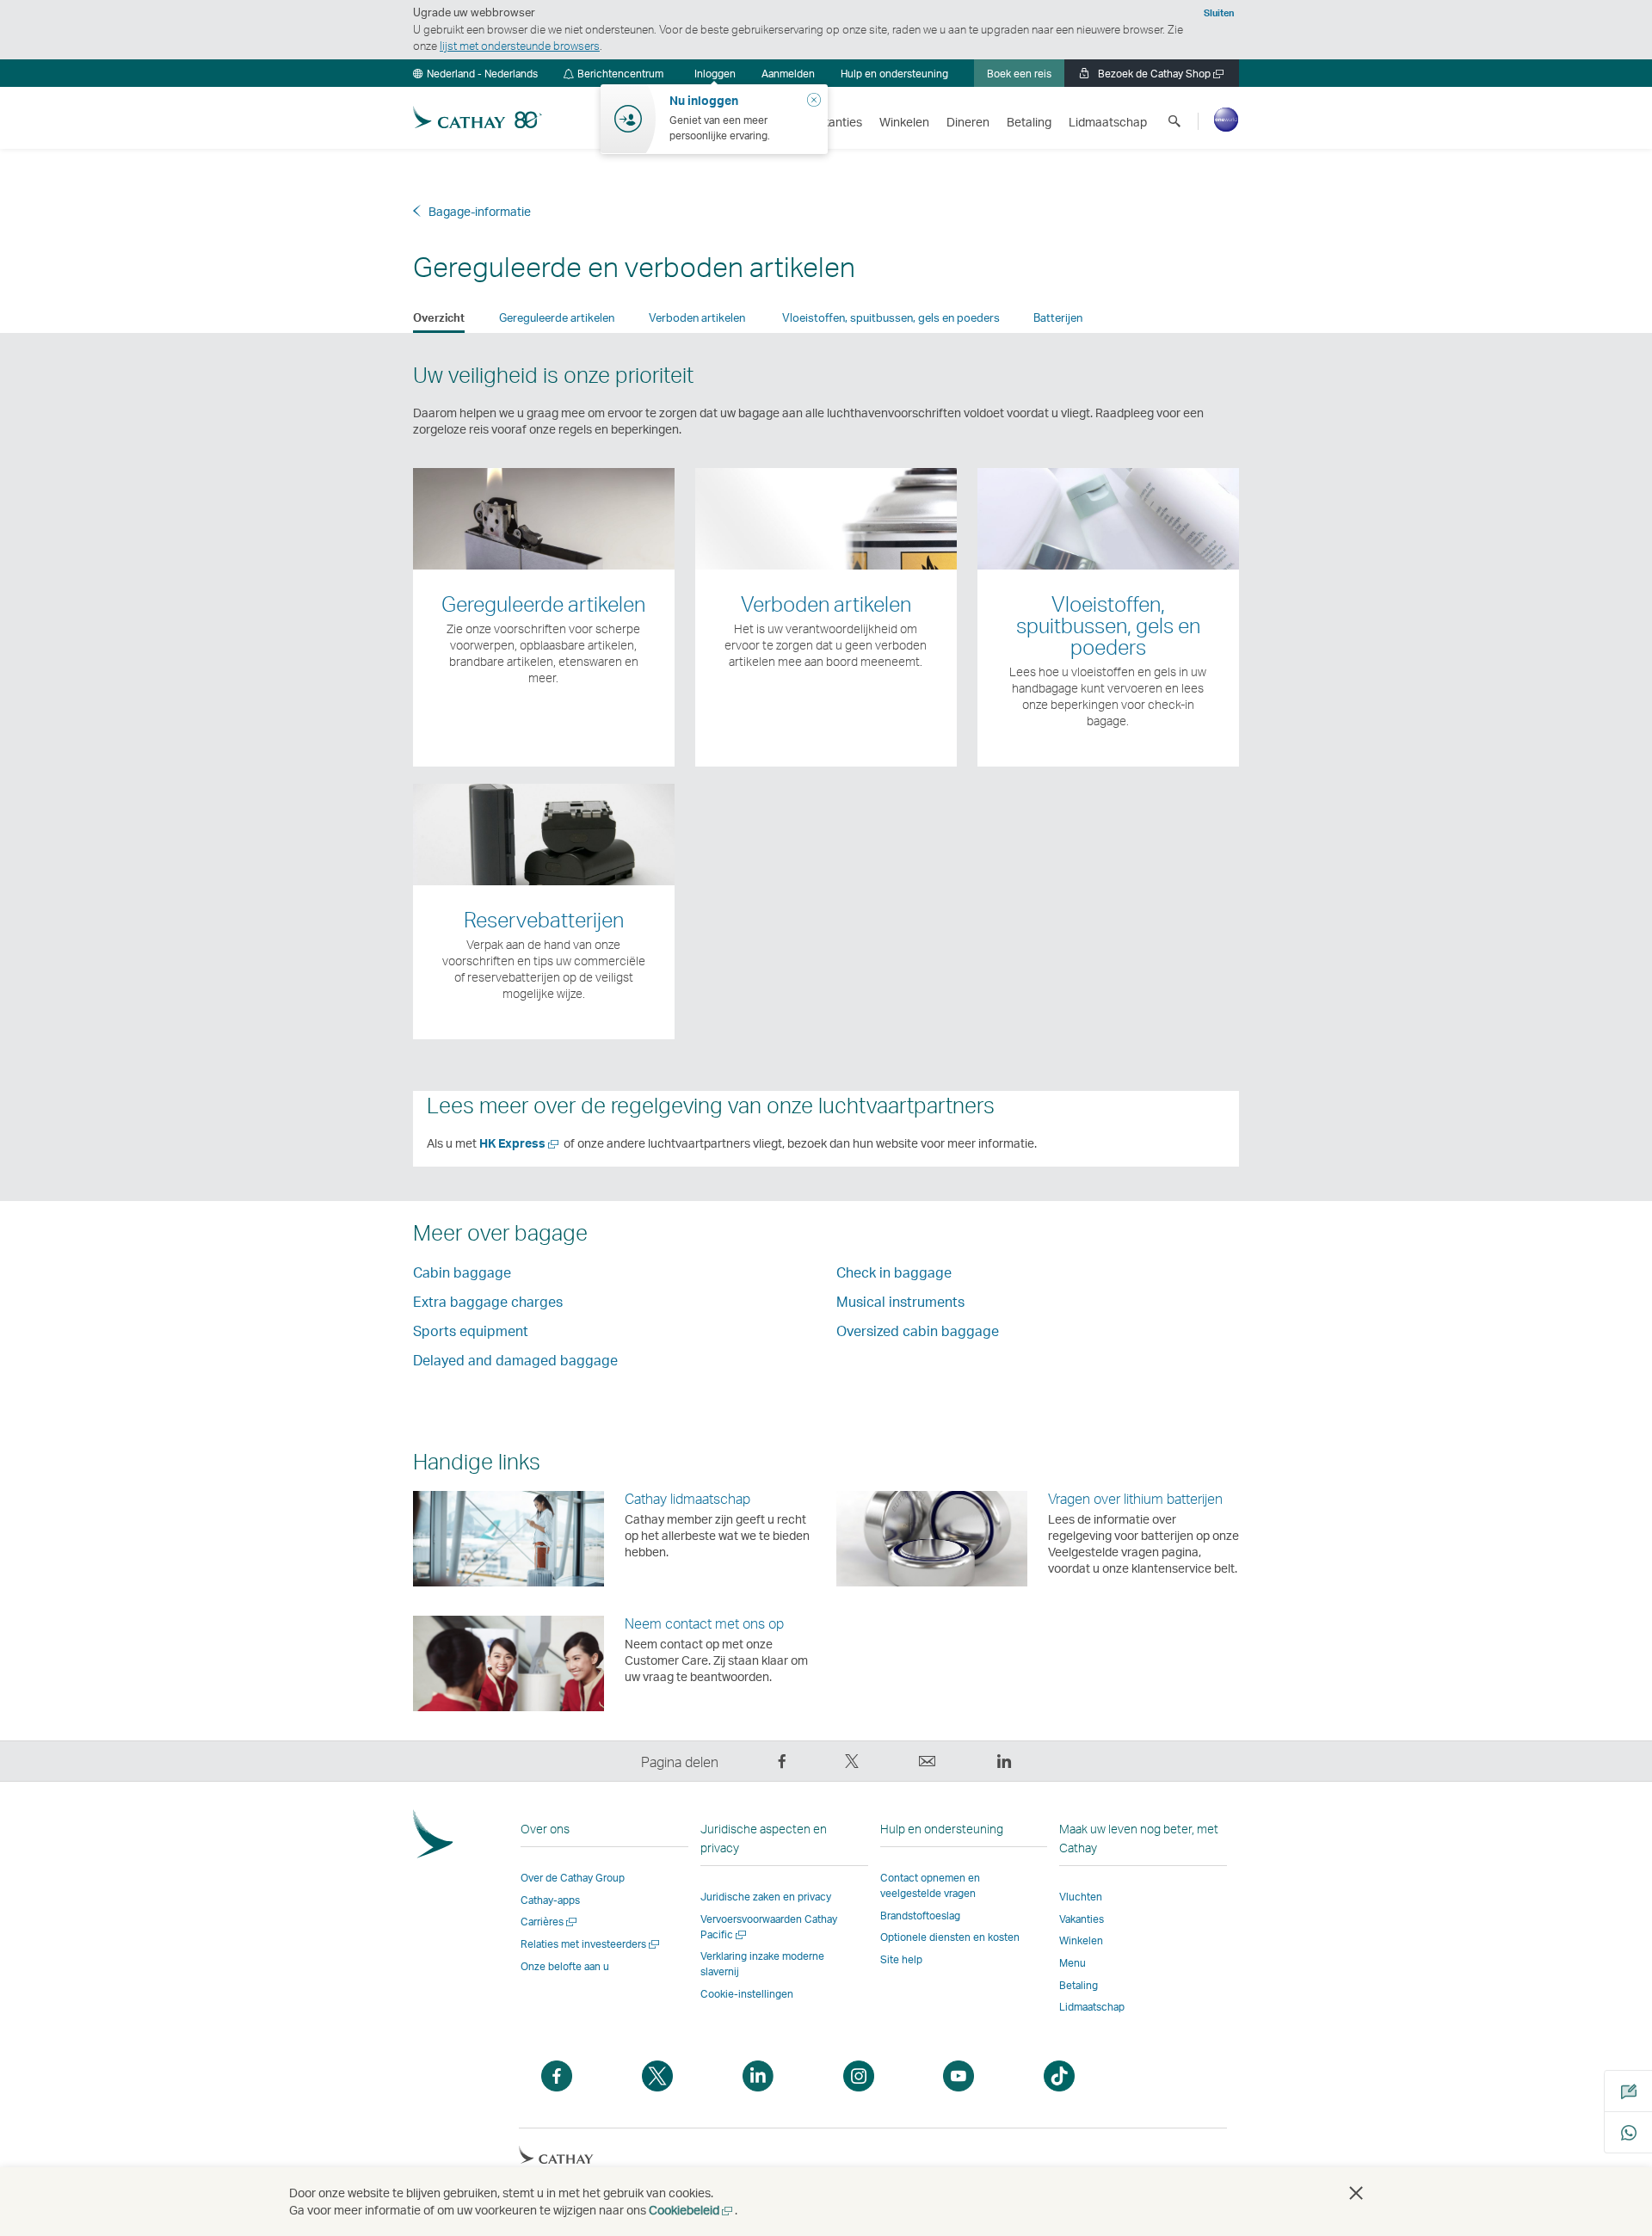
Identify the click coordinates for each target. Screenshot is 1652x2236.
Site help (901, 1959)
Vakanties (1082, 1919)
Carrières (550, 1922)
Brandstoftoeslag (920, 1916)
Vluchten (1081, 1897)
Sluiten (1219, 13)
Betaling (1079, 1985)
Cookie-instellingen (747, 1994)
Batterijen (1058, 317)
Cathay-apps (550, 1900)
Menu (1073, 1963)
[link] (788, 73)
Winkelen (1081, 1940)
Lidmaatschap (1092, 2007)
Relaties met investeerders (591, 1944)
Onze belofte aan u (565, 1966)
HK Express (520, 1143)
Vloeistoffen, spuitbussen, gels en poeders (891, 317)
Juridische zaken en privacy (766, 1897)
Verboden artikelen (698, 317)
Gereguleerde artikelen (557, 317)
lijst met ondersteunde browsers (520, 46)
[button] (475, 73)
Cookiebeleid (692, 2210)
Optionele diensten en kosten (950, 1937)
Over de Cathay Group (573, 1878)
